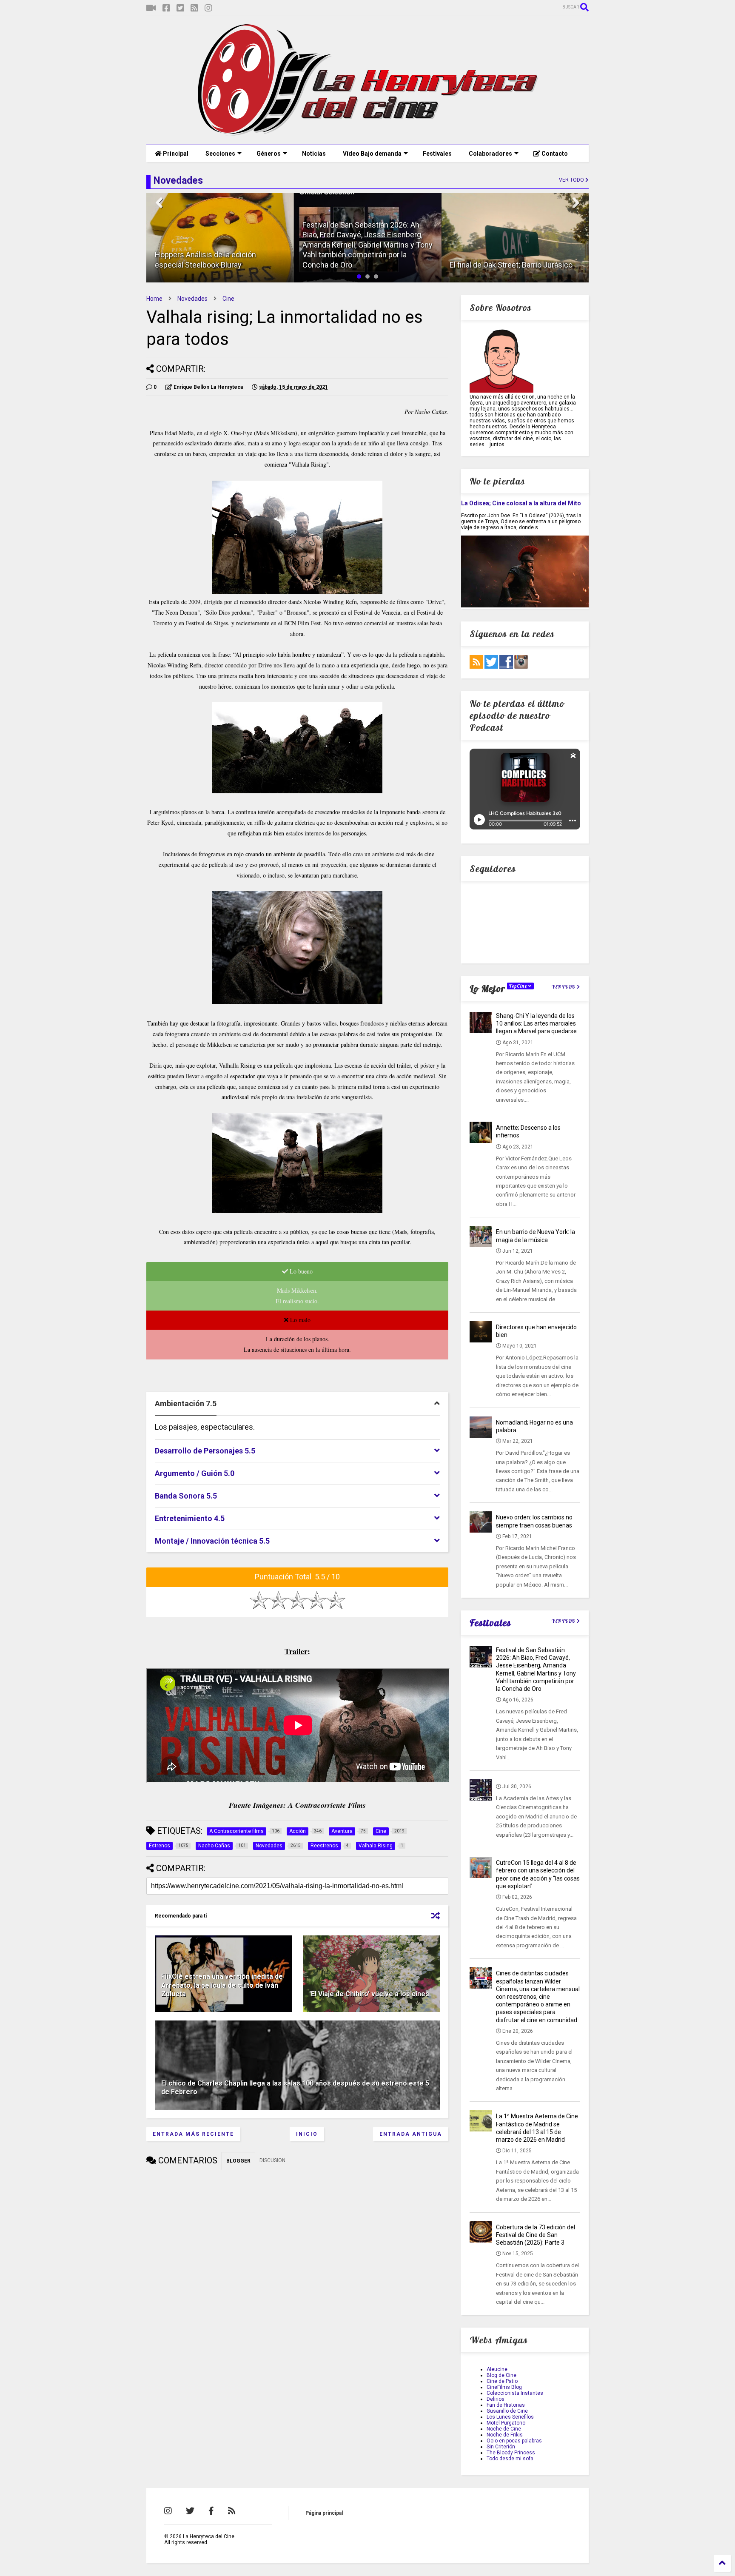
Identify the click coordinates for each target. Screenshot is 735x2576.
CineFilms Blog (504, 2387)
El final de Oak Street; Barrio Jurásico (511, 265)
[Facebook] (166, 8)
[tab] (297, 1404)
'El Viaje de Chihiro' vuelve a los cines (369, 1994)
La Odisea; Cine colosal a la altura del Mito (521, 503)
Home (154, 299)
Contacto (554, 154)
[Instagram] (208, 8)
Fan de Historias (506, 2405)
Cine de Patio (502, 2381)
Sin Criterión (501, 2447)
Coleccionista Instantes (515, 2393)
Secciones (220, 154)
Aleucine (497, 2369)
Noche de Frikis (505, 2435)
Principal (175, 154)
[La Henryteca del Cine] (368, 134)
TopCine (519, 986)
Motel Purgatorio (506, 2423)
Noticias (314, 154)
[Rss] (194, 8)
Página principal (324, 2513)
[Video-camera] (151, 8)
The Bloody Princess (511, 2453)
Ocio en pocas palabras (514, 2441)
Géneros (269, 154)
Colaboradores (490, 154)
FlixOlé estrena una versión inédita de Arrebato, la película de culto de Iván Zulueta (222, 1985)
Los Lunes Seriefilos (510, 2417)
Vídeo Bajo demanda (372, 154)
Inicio (307, 2134)
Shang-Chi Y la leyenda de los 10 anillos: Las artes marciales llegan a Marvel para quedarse (536, 1023)
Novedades (192, 299)
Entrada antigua (411, 2134)
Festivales (437, 154)
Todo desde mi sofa (510, 2459)
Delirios (496, 2399)
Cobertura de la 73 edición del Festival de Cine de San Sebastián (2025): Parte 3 (536, 2235)
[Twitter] (180, 8)
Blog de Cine (501, 2375)
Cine (228, 299)
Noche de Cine (504, 2429)
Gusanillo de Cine (507, 2411)
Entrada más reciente (193, 2134)
